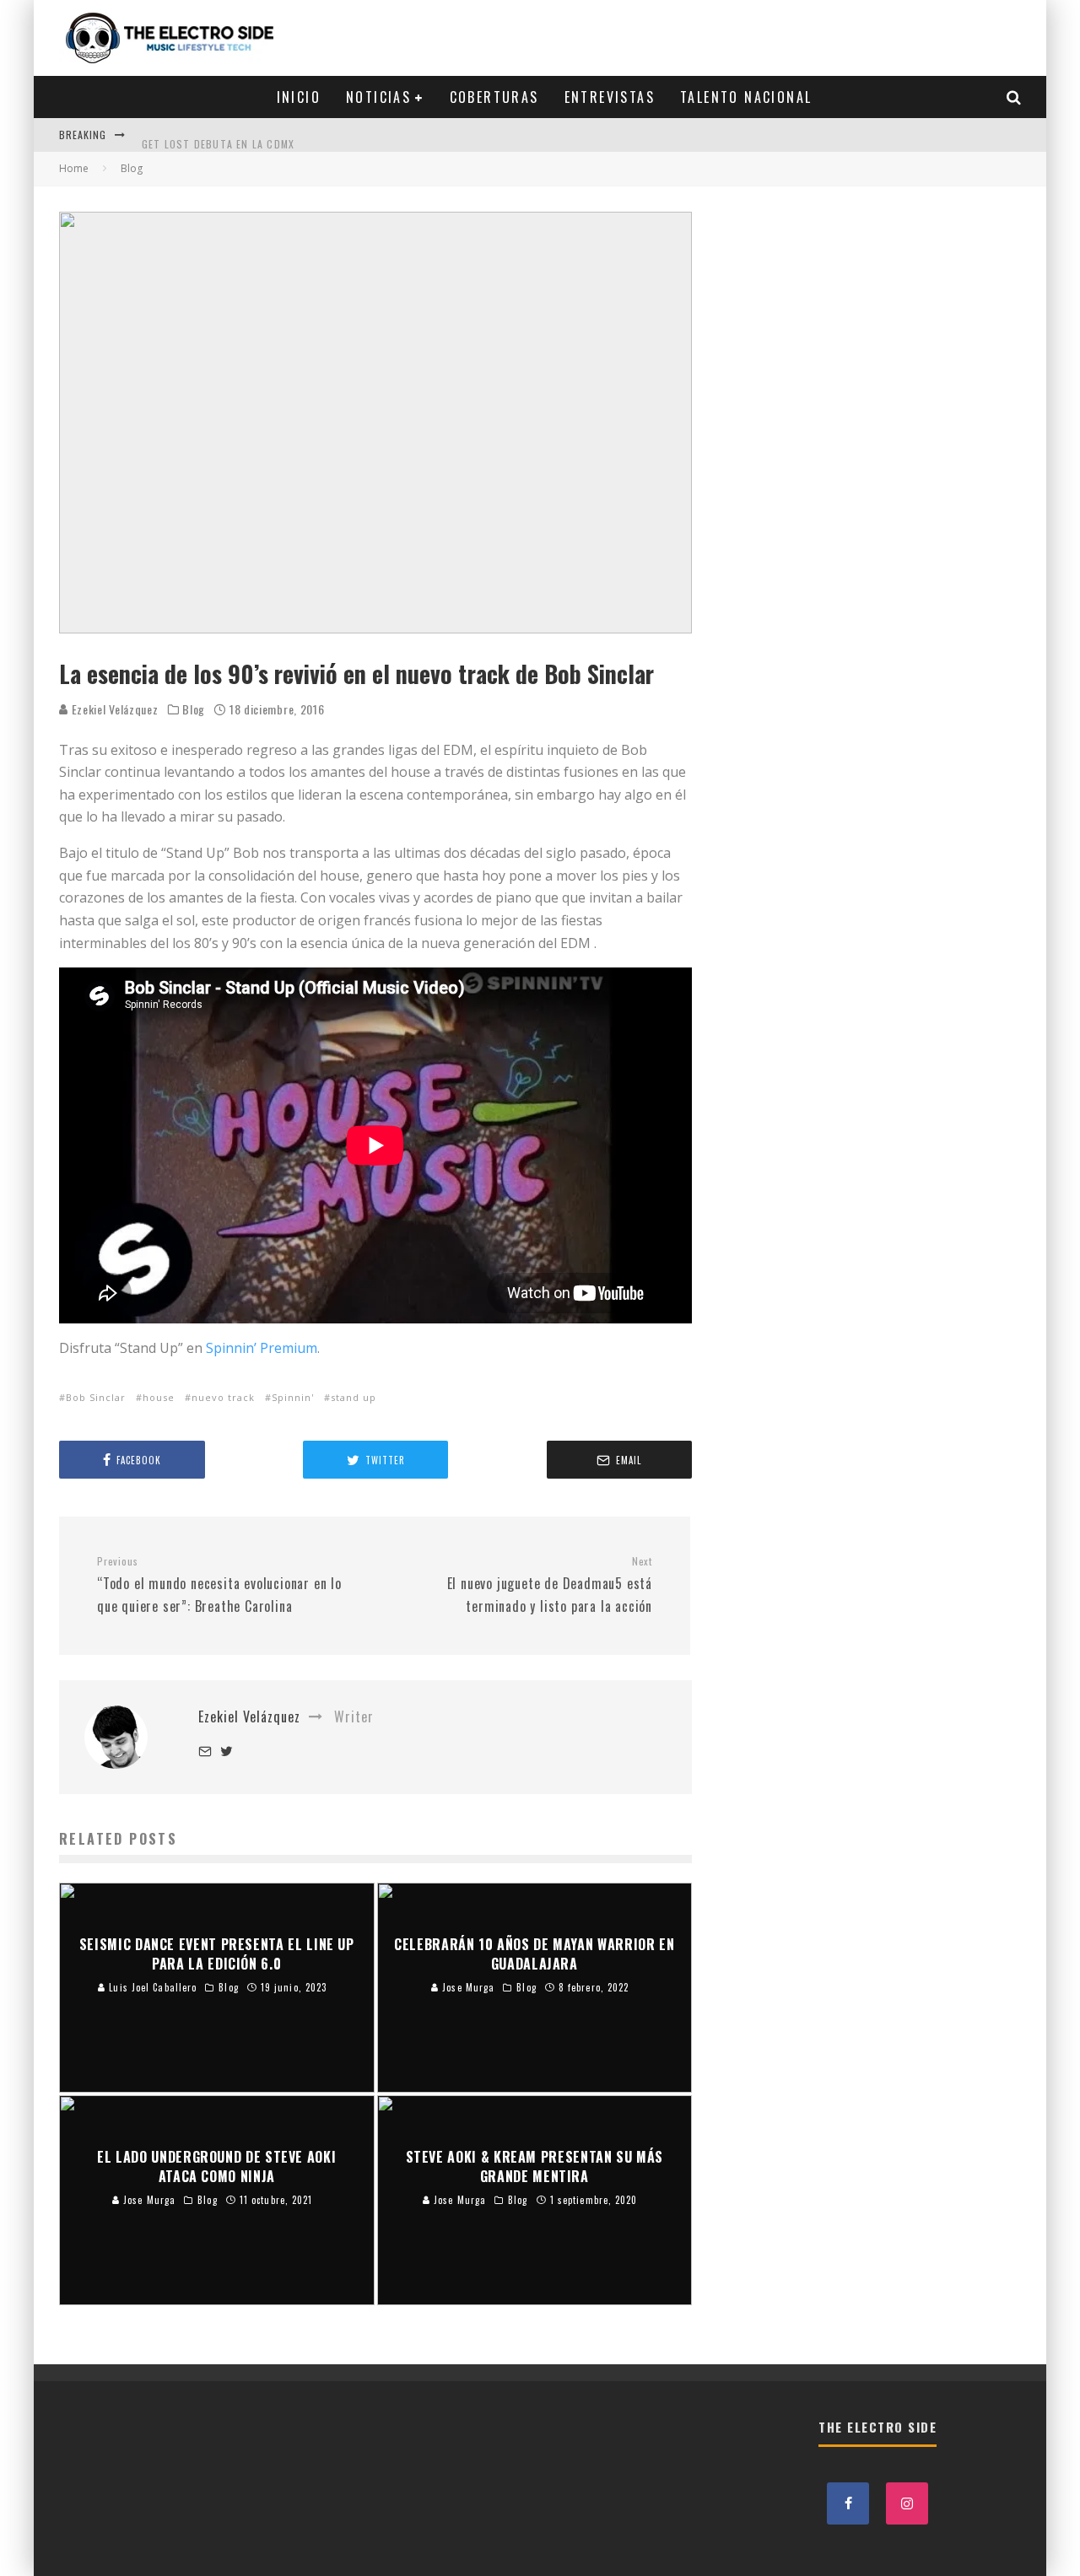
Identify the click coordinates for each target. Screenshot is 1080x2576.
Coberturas (494, 97)
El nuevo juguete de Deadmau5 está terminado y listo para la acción (550, 1585)
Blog (194, 709)
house (159, 1397)
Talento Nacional (746, 97)
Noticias (378, 97)
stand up (354, 1397)
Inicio (299, 97)
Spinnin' (293, 1397)
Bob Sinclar (96, 1397)
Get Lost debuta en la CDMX (218, 135)
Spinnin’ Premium (262, 1348)
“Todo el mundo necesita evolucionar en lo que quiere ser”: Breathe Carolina (219, 1585)
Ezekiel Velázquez (113, 709)
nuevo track (223, 1397)
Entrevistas (610, 97)
